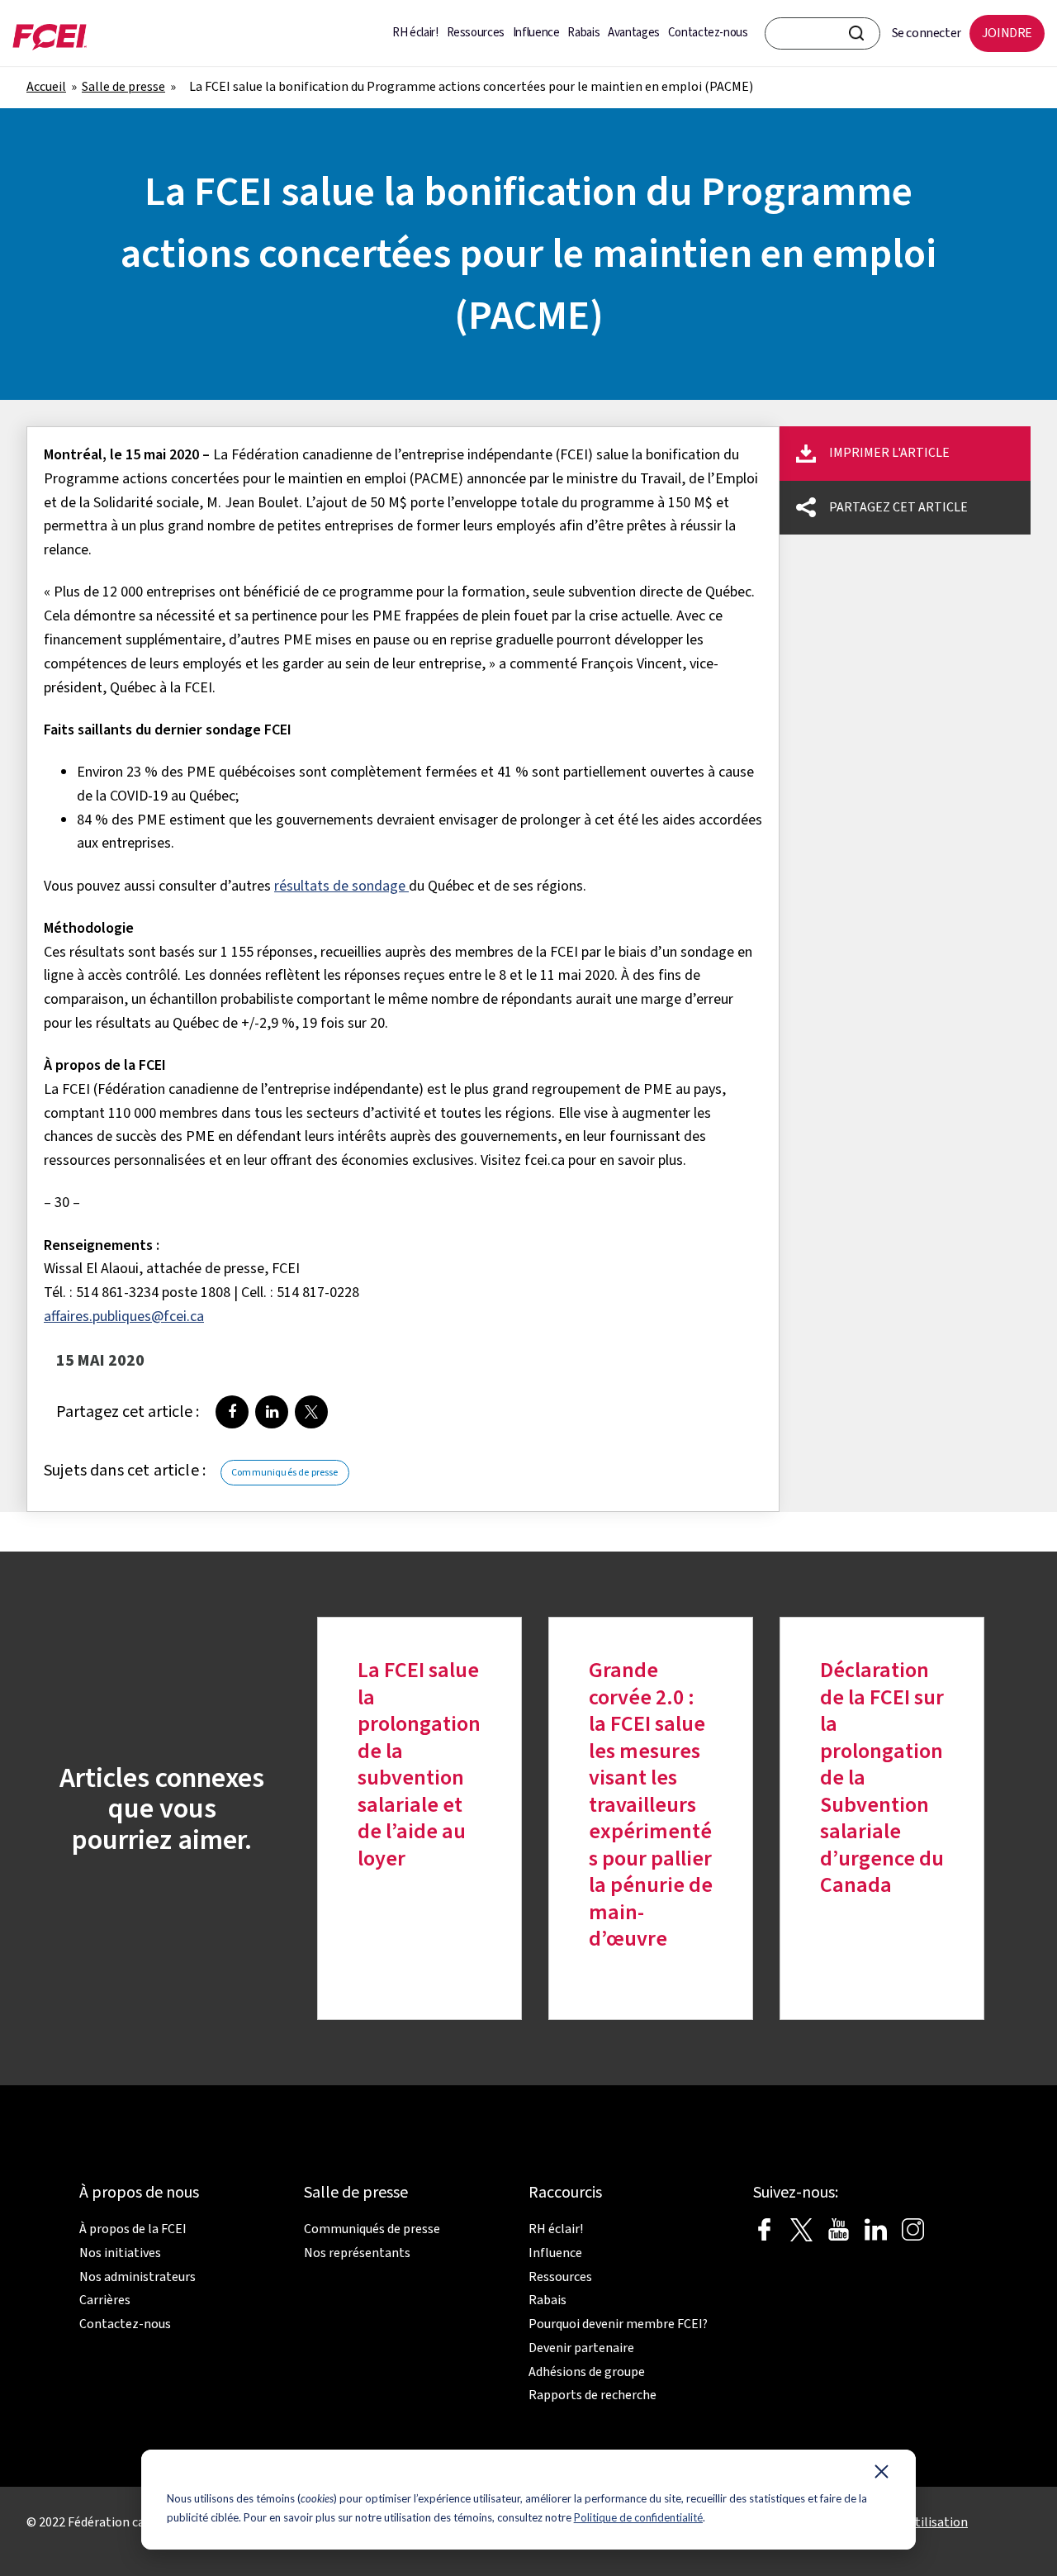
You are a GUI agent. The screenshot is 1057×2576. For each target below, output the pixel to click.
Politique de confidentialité (638, 2517)
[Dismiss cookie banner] (882, 2475)
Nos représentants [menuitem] (357, 2253)
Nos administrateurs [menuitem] (137, 2277)
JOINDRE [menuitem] (1007, 33)
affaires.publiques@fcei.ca (124, 1317)
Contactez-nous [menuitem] (708, 33)
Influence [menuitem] (536, 33)
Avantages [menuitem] (634, 33)
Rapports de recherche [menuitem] (592, 2395)
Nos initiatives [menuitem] (120, 2253)
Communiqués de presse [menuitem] (372, 2229)
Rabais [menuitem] (583, 33)
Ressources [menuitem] (476, 33)
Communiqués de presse (284, 1473)
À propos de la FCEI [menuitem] (133, 2229)
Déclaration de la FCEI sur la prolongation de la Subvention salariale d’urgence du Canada (882, 1778)
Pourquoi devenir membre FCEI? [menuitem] (618, 2324)
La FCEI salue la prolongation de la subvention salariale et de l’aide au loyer (419, 1765)
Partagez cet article (898, 507)
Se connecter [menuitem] (927, 33)
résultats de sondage (340, 886)
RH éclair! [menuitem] (415, 33)
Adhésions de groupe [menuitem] (587, 2372)
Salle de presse (123, 87)
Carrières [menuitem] (105, 2300)
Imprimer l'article (889, 453)
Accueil (46, 87)
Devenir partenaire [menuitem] (581, 2348)
